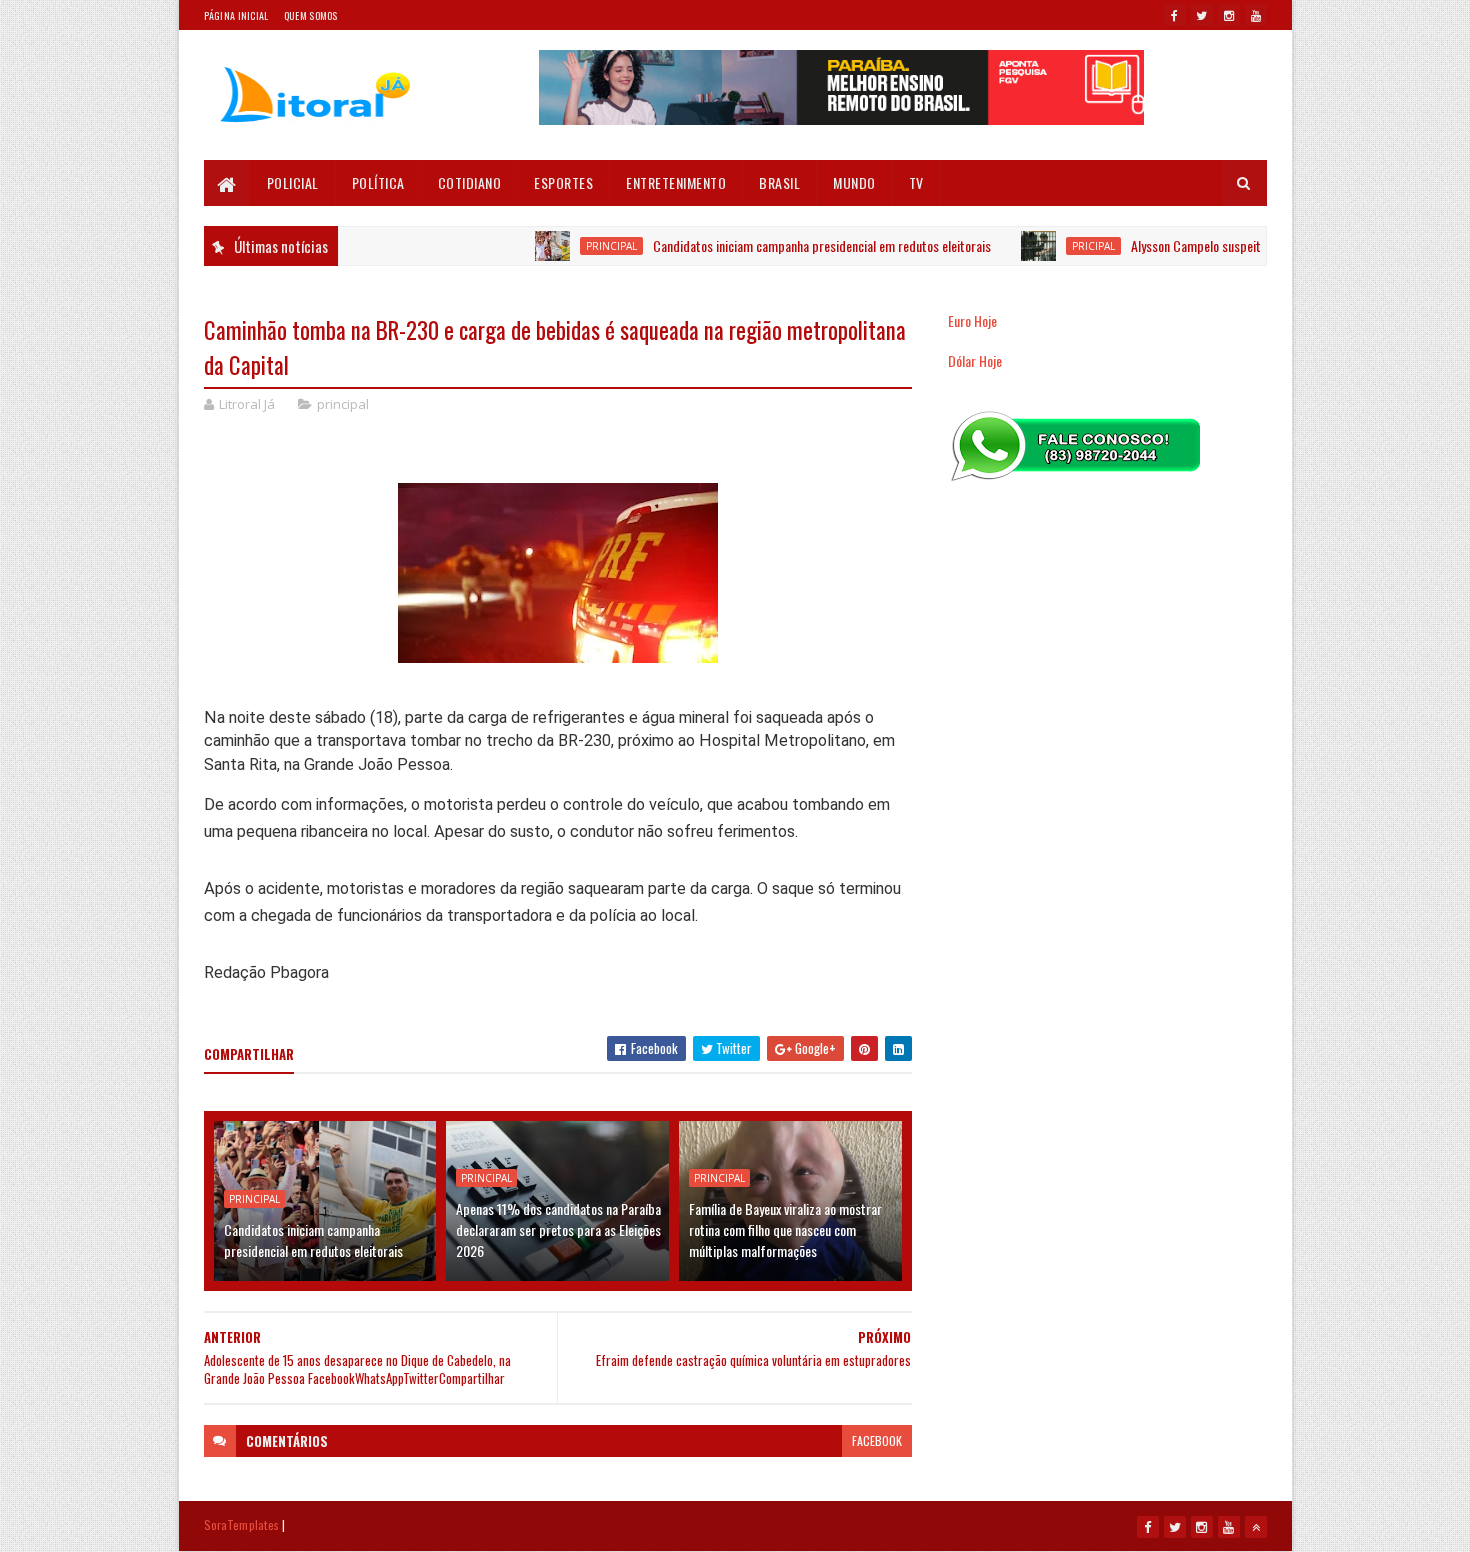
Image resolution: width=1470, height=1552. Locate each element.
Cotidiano (470, 182)
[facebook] (1175, 15)
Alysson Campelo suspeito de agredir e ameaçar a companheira (1260, 245)
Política (378, 182)
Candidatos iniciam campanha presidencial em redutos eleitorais (786, 245)
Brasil (779, 182)
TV (916, 182)
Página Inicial (236, 15)
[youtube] (1256, 15)
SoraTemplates (242, 1524)
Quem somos (311, 15)
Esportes (563, 182)
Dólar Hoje (975, 360)
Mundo (854, 182)
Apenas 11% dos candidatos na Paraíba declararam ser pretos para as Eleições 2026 (558, 1229)
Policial (293, 182)
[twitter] (1202, 15)
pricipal (1057, 246)
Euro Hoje (972, 320)
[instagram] (1229, 15)
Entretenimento (676, 182)
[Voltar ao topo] (1256, 1527)
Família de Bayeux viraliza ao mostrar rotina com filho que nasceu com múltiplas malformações (785, 1229)
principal (575, 246)
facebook (877, 1440)
